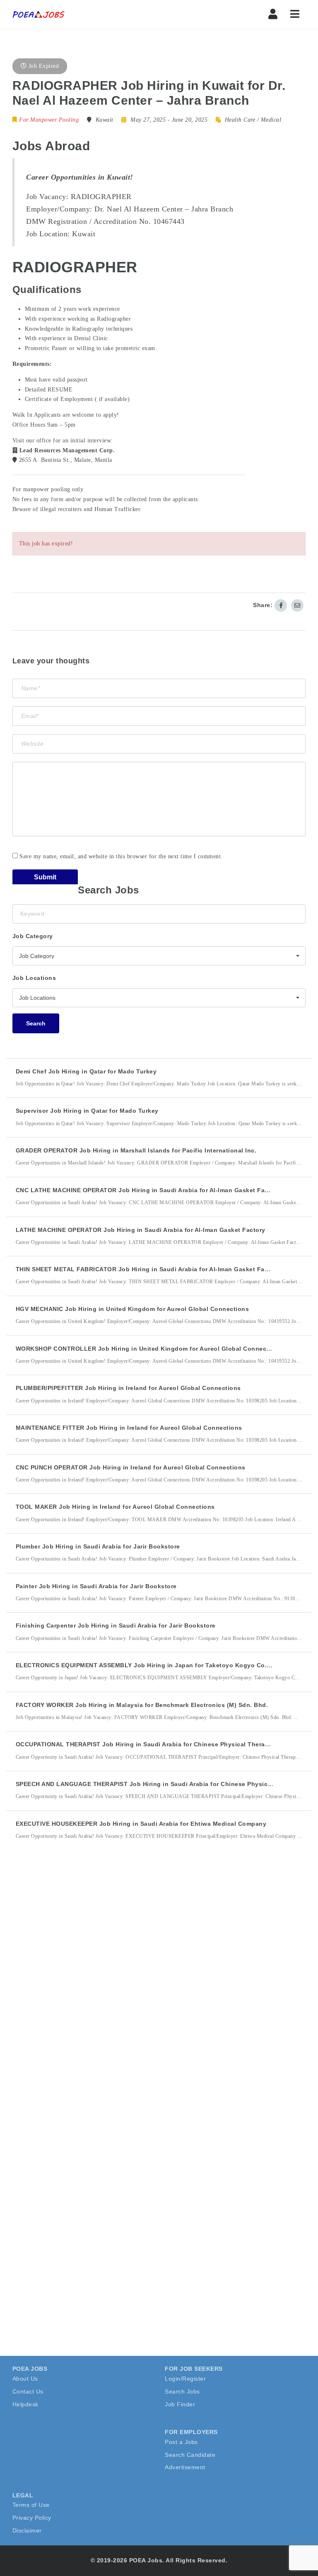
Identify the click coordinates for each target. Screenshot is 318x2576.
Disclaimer (27, 2530)
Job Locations (34, 978)
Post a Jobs (181, 2442)
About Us (25, 2379)
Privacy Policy (32, 2518)
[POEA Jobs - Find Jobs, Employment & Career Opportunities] (39, 14)
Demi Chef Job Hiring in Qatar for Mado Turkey (86, 1071)
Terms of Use (31, 2505)
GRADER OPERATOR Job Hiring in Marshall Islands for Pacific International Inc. (136, 1150)
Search (36, 1023)
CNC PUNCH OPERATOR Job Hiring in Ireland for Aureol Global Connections (131, 1467)
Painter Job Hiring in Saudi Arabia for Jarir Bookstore (96, 1586)
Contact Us (28, 2391)
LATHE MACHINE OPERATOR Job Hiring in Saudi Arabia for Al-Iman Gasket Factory (141, 1230)
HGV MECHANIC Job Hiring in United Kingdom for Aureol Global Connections (132, 1309)
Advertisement (185, 2467)
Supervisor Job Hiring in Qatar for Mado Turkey (87, 1111)
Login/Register (185, 2379)
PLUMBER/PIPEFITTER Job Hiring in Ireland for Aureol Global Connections (128, 1388)
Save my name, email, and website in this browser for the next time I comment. (121, 856)
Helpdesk (25, 2404)
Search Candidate (190, 2455)
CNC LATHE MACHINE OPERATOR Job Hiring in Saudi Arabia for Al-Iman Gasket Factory (148, 1190)
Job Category (33, 936)
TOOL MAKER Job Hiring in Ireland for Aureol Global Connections (115, 1507)
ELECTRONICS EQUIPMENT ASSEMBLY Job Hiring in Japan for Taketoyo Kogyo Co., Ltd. (149, 1665)
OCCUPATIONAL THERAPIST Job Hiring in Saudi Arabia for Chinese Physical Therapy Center (155, 1744)
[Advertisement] (75, 1999)
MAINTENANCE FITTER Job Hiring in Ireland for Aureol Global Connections (129, 1428)
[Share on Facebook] (281, 605)
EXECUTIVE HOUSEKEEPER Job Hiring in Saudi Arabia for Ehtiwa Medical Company (141, 1824)
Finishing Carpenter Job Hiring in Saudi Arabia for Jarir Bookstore (116, 1625)
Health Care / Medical (253, 120)
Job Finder (180, 2404)
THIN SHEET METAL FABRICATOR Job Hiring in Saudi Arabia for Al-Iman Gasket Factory (148, 1269)
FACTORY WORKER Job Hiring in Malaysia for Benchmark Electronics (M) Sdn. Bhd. (142, 1705)
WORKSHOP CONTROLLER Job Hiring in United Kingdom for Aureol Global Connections (149, 1349)
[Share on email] (297, 605)
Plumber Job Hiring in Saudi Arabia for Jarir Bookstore (98, 1546)
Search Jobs (182, 2391)
